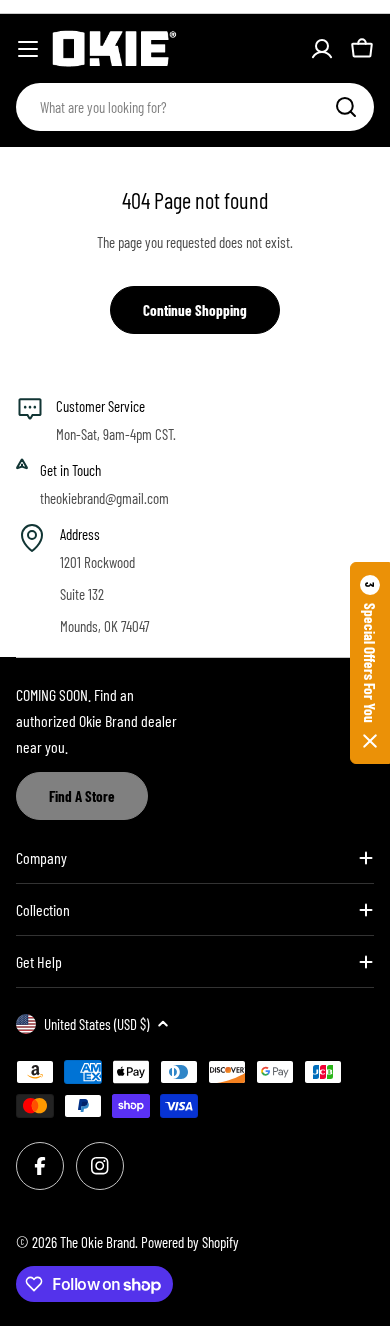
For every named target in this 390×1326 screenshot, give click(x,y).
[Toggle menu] (28, 49)
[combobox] (195, 107)
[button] (370, 663)
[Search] (346, 107)
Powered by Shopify (190, 1242)
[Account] (322, 49)
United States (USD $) (96, 1024)
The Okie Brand (97, 1242)
